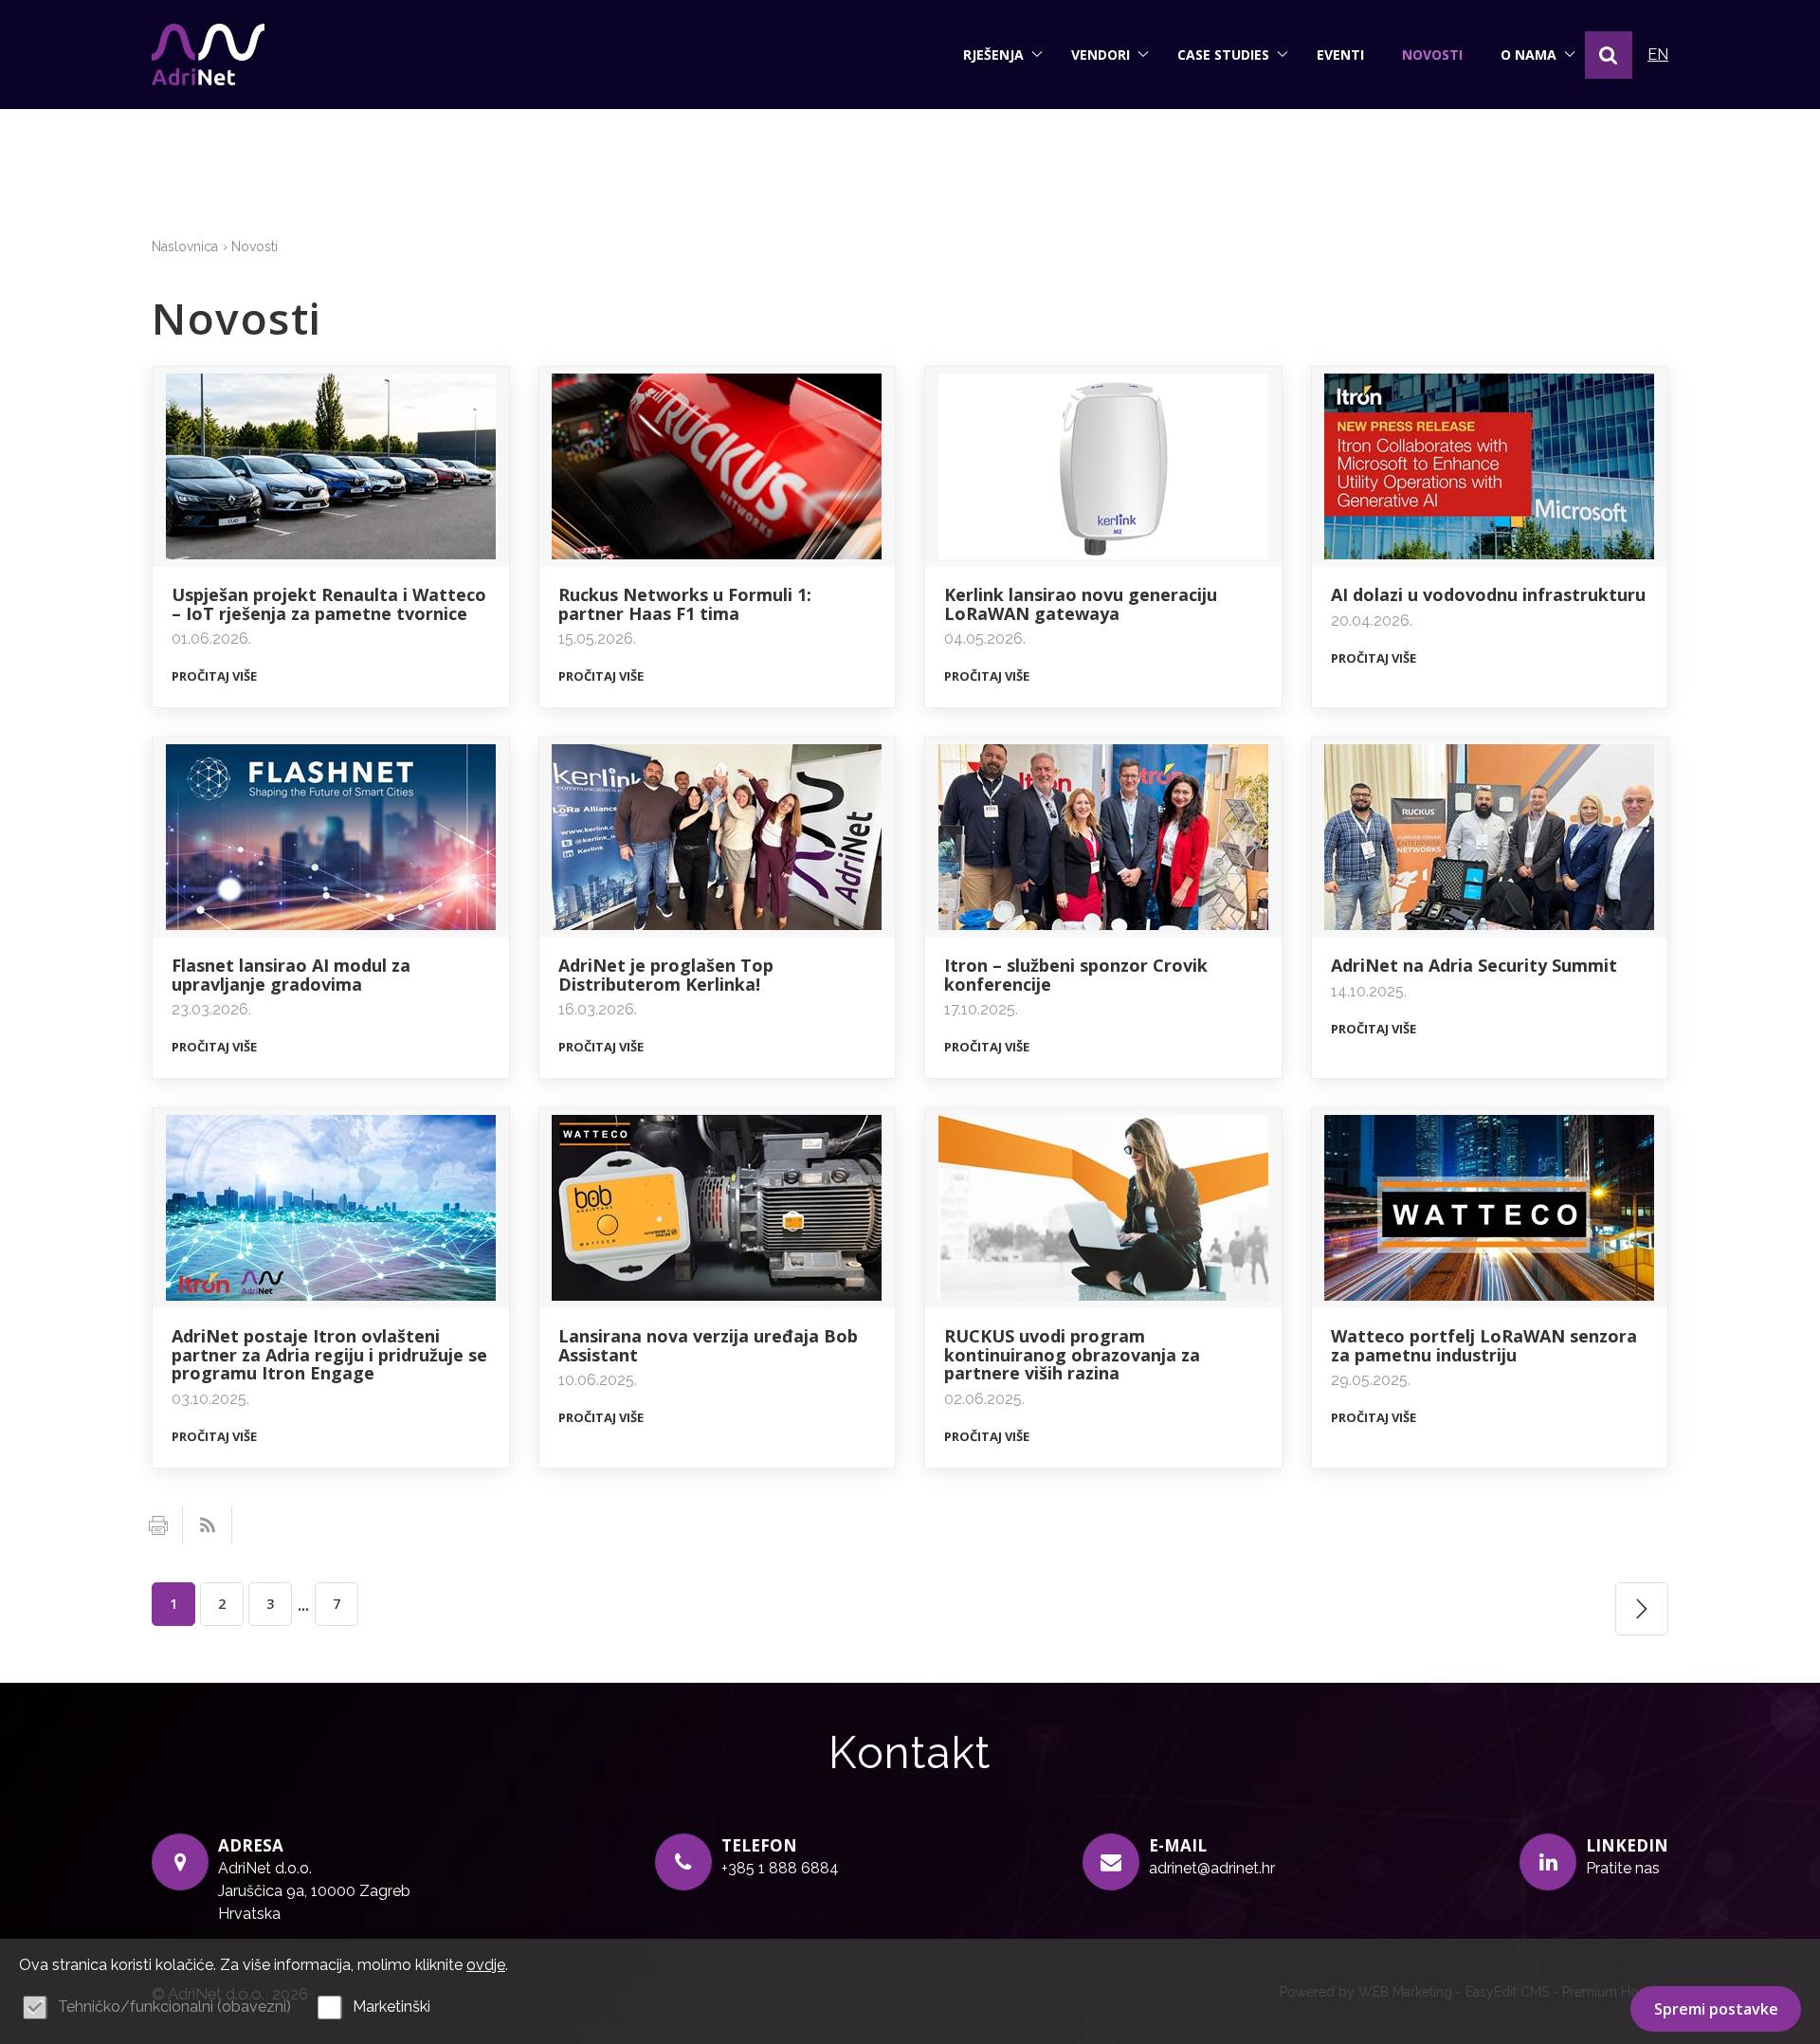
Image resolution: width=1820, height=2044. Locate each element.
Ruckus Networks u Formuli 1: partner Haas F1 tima (685, 604)
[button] (1609, 55)
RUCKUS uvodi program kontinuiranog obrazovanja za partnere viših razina (1072, 1355)
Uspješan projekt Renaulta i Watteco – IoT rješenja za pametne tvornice (329, 604)
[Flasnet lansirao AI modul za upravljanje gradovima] (331, 838)
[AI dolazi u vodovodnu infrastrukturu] (1490, 467)
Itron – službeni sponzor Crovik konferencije (1076, 975)
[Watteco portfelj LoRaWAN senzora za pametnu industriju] (1490, 1208)
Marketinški (391, 2007)
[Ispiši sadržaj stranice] (158, 1525)
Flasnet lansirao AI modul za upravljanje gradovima (291, 975)
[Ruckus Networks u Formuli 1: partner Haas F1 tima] (718, 467)
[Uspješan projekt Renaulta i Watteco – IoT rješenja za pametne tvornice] (331, 467)
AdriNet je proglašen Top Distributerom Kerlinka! (666, 975)
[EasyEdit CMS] (208, 55)
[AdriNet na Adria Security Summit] (1490, 838)
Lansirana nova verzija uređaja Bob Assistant (708, 1345)
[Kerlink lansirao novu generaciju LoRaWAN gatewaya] (1103, 467)
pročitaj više (214, 676)
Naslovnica (185, 246)
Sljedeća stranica (1642, 1609)
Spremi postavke (1716, 2009)
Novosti (1432, 55)
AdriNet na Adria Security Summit (1474, 965)
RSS (208, 1525)
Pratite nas (1623, 1868)
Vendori (1101, 55)
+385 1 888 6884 (780, 1868)
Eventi (1340, 55)
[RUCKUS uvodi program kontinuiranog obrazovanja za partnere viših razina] (1103, 1208)
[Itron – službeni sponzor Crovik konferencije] (1103, 838)
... (303, 1604)
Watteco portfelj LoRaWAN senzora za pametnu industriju (1484, 1345)
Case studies (1223, 55)
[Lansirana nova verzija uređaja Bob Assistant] (718, 1208)
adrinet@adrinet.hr (1212, 1868)
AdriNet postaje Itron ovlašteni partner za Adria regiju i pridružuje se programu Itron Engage (329, 1355)
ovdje (486, 1965)
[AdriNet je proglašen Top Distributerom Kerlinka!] (718, 838)
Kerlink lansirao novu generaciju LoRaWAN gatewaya (1081, 604)
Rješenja (993, 55)
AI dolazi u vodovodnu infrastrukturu (1488, 594)
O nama (1529, 55)
